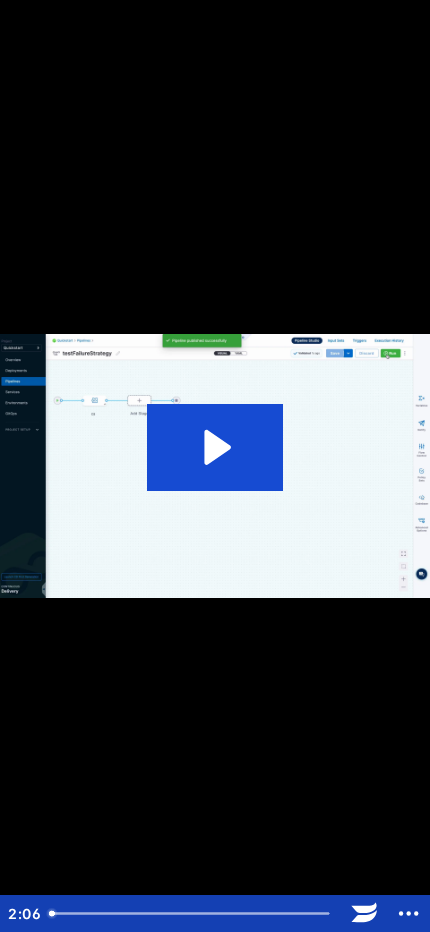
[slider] (191, 913)
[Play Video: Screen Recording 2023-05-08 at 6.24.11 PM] (214, 447)
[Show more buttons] (408, 913)
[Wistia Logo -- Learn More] (364, 913)
